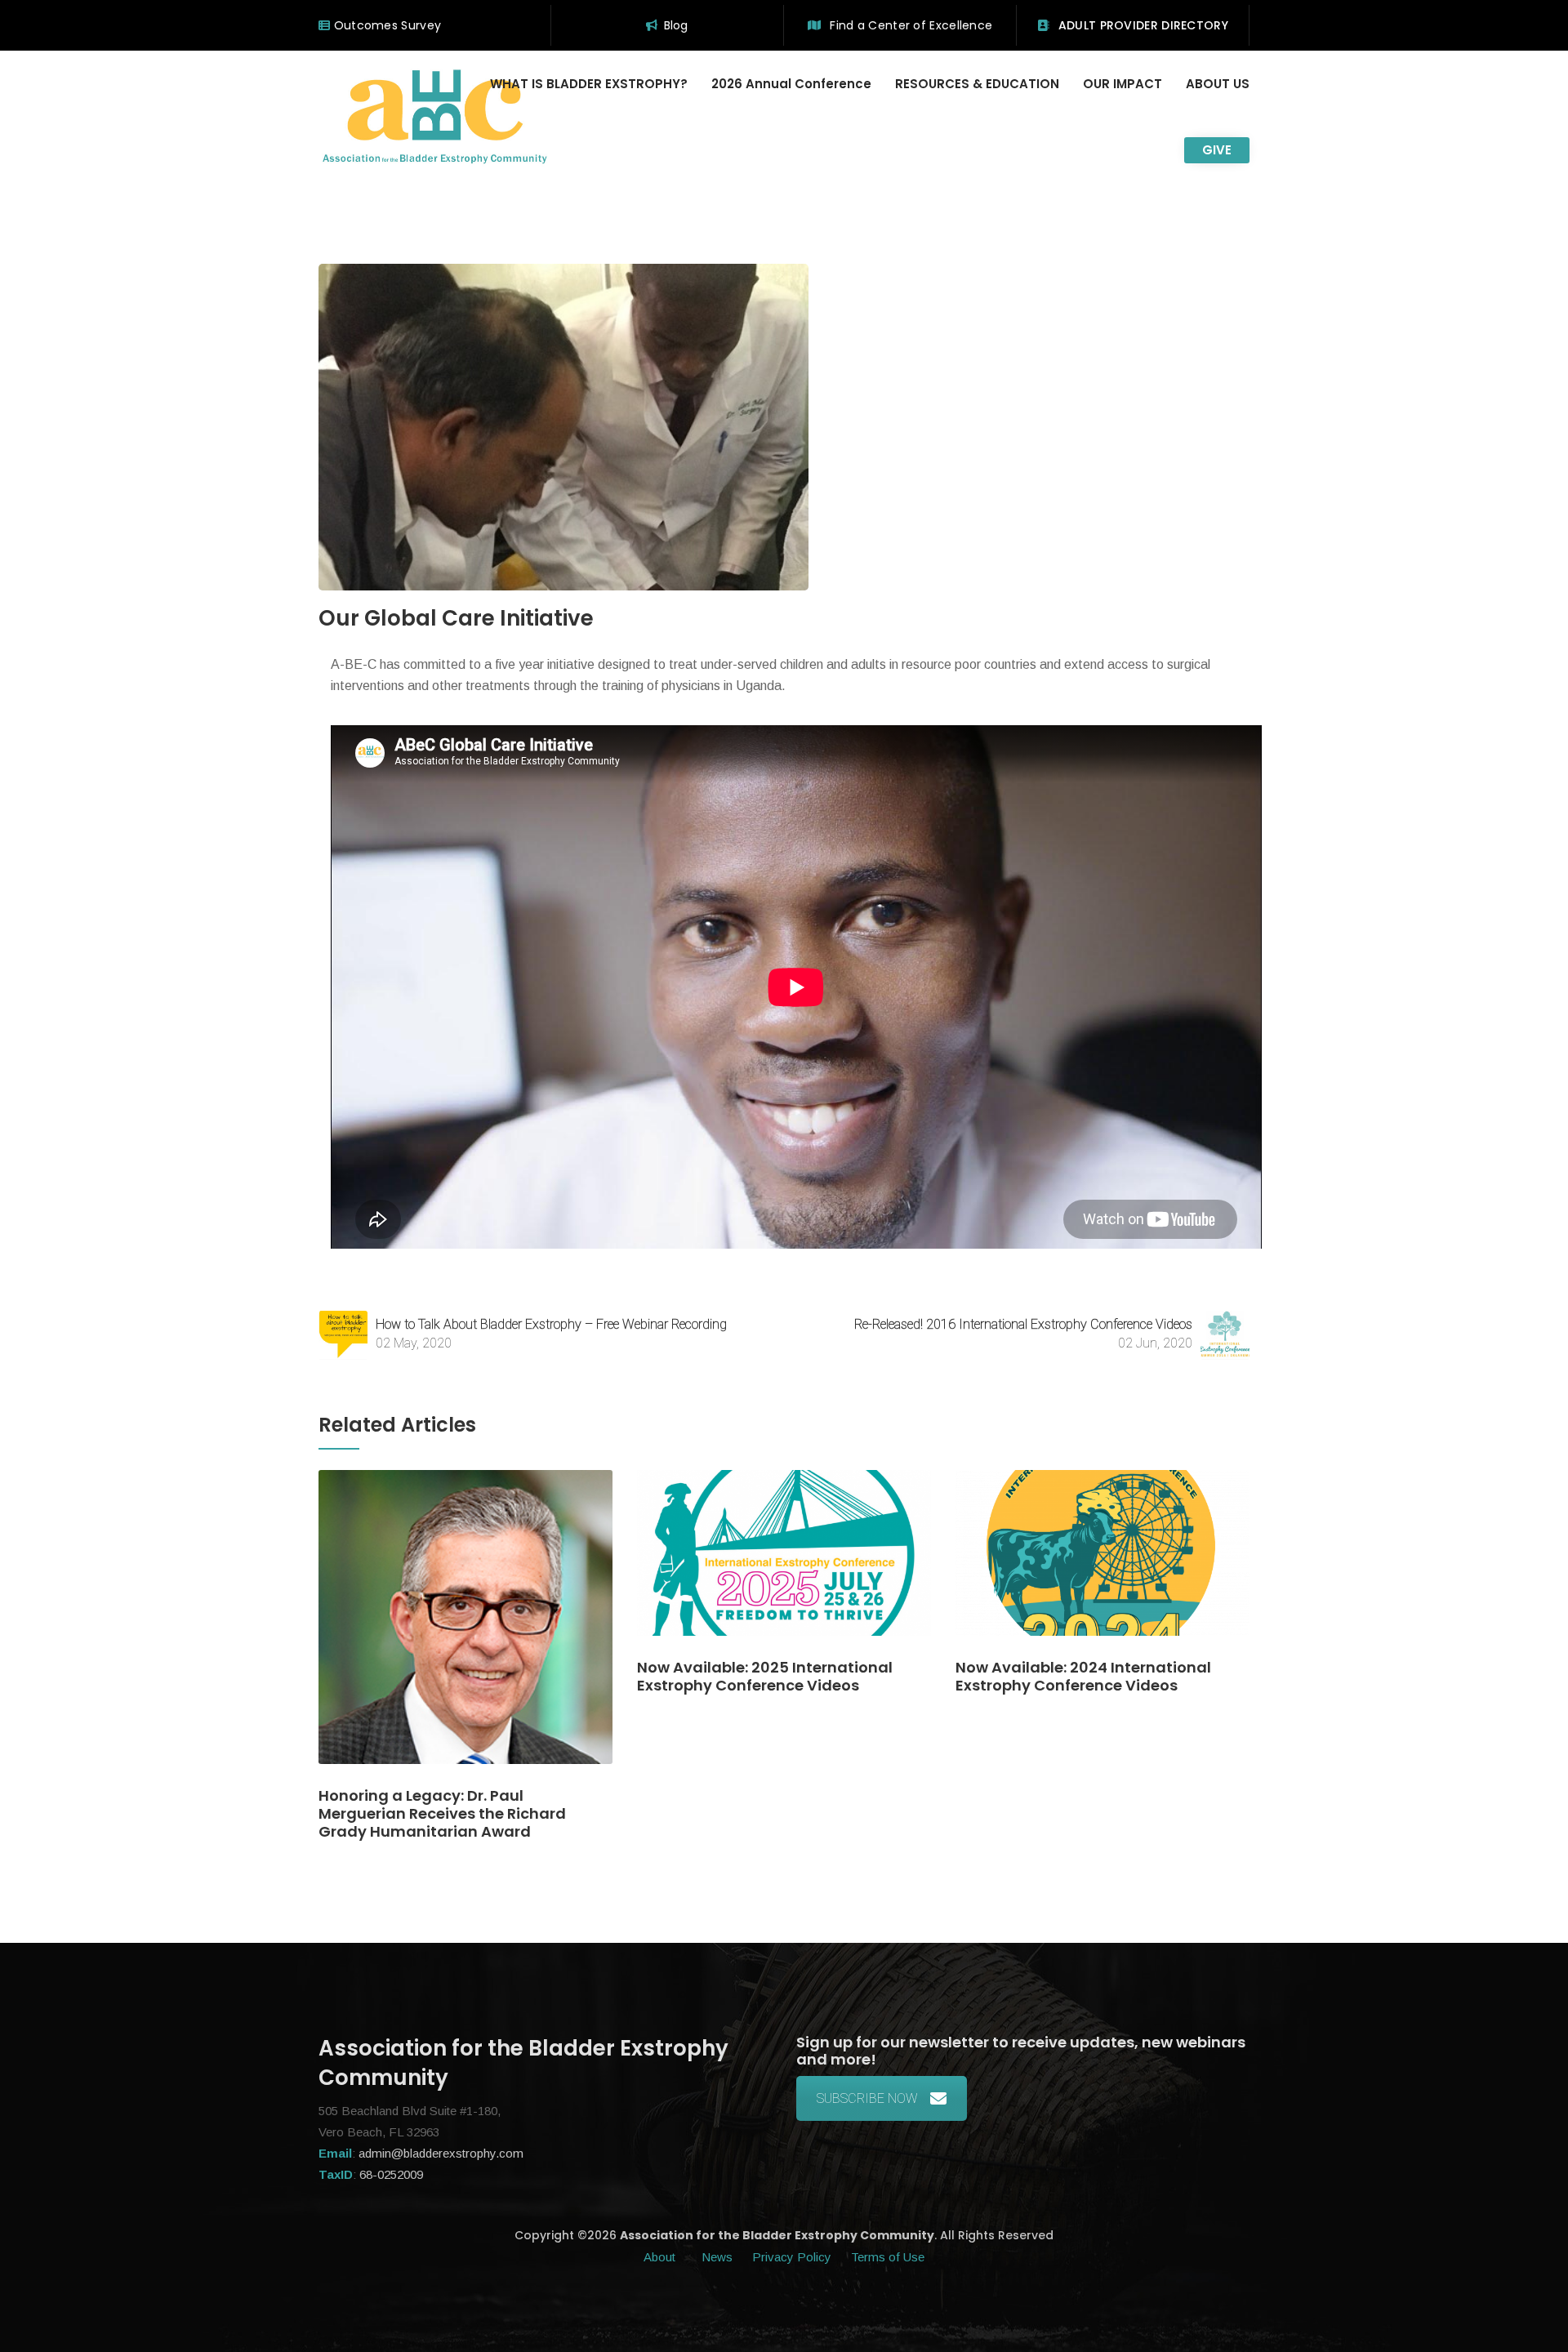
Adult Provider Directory (1141, 25)
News (717, 2257)
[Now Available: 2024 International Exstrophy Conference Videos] (1102, 1564)
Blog (676, 25)
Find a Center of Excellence (909, 25)
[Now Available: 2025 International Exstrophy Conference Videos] (784, 1564)
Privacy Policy (792, 2257)
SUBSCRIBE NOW (867, 2098)
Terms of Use (888, 2257)
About (661, 2257)
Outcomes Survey (385, 25)
